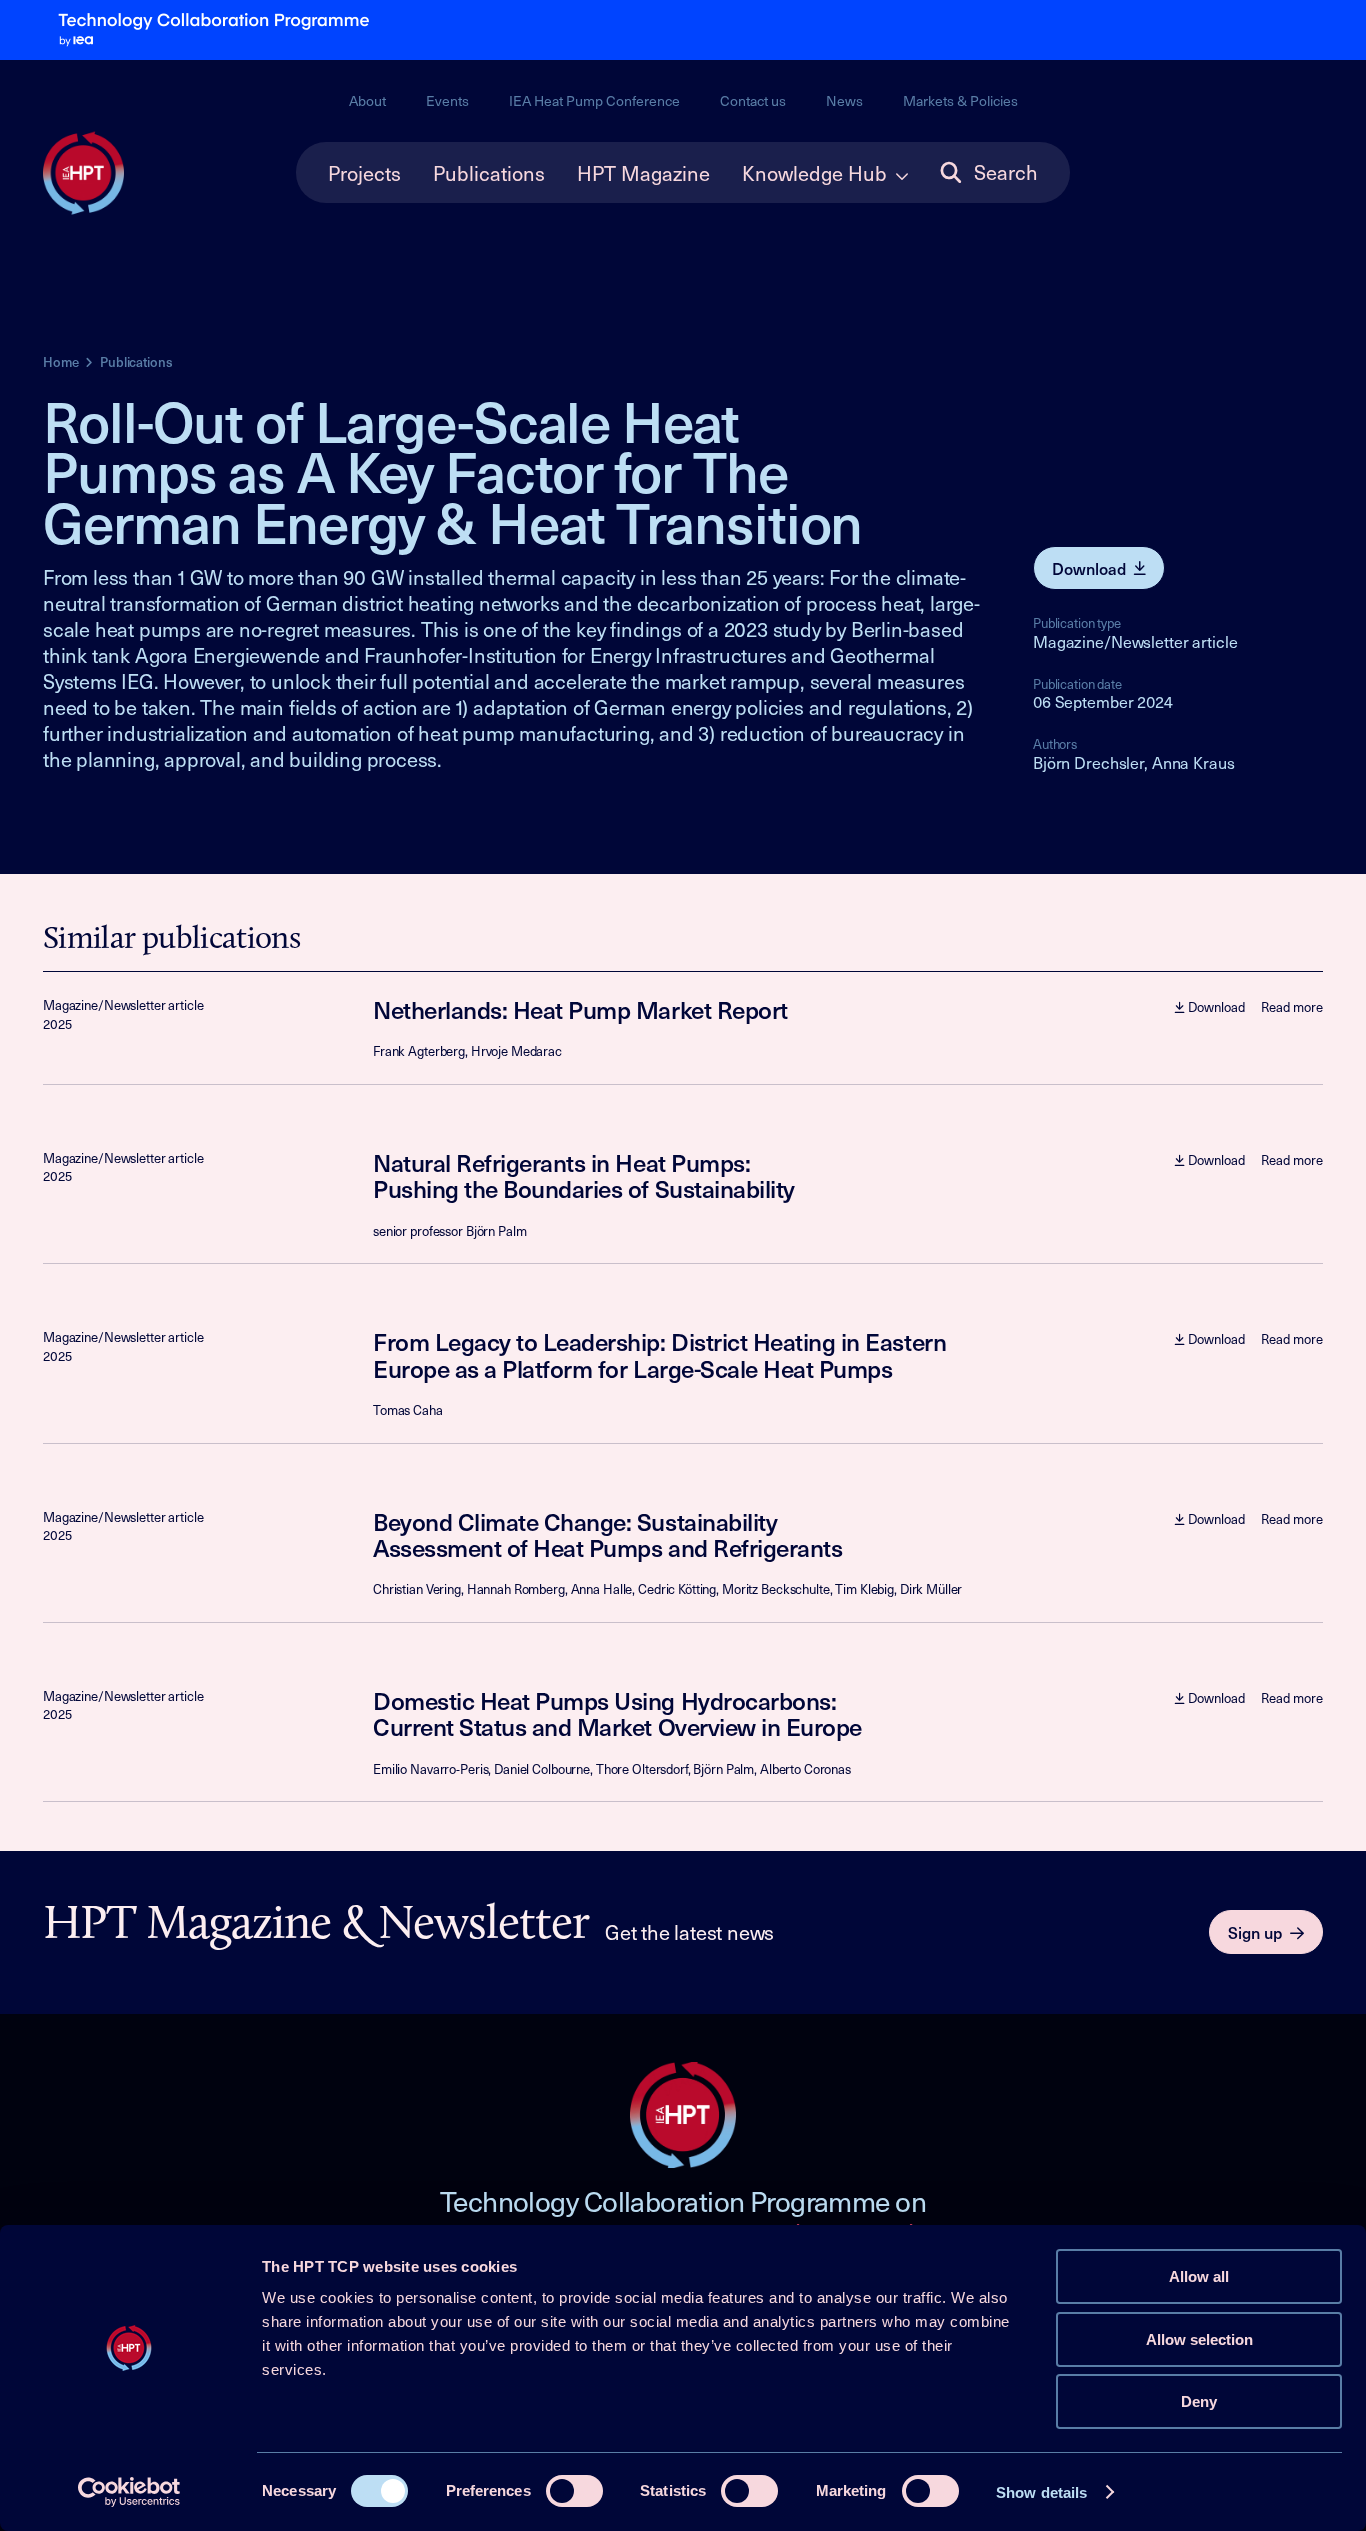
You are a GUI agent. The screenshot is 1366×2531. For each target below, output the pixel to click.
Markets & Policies (960, 100)
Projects (364, 173)
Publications (489, 173)
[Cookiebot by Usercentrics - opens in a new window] (129, 2492)
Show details (1041, 2492)
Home (60, 362)
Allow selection (1199, 2339)
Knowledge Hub (814, 173)
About (367, 100)
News (844, 100)
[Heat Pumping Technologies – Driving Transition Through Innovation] (83, 174)
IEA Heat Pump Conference (594, 100)
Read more (1292, 1008)
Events (447, 100)
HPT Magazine (643, 173)
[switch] (574, 2491)
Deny (1199, 2401)
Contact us (753, 100)
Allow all (1199, 2276)
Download (1089, 568)
